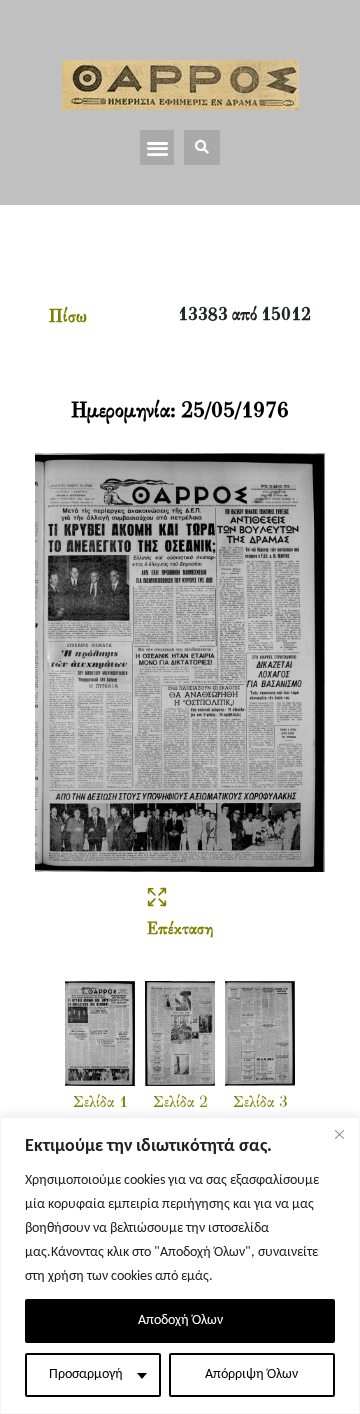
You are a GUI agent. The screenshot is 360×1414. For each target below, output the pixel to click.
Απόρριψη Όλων (251, 1374)
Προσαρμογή (86, 1374)
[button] (157, 147)
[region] (180, 1265)
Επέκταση (180, 930)
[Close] (339, 1134)
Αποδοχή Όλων (180, 1320)
